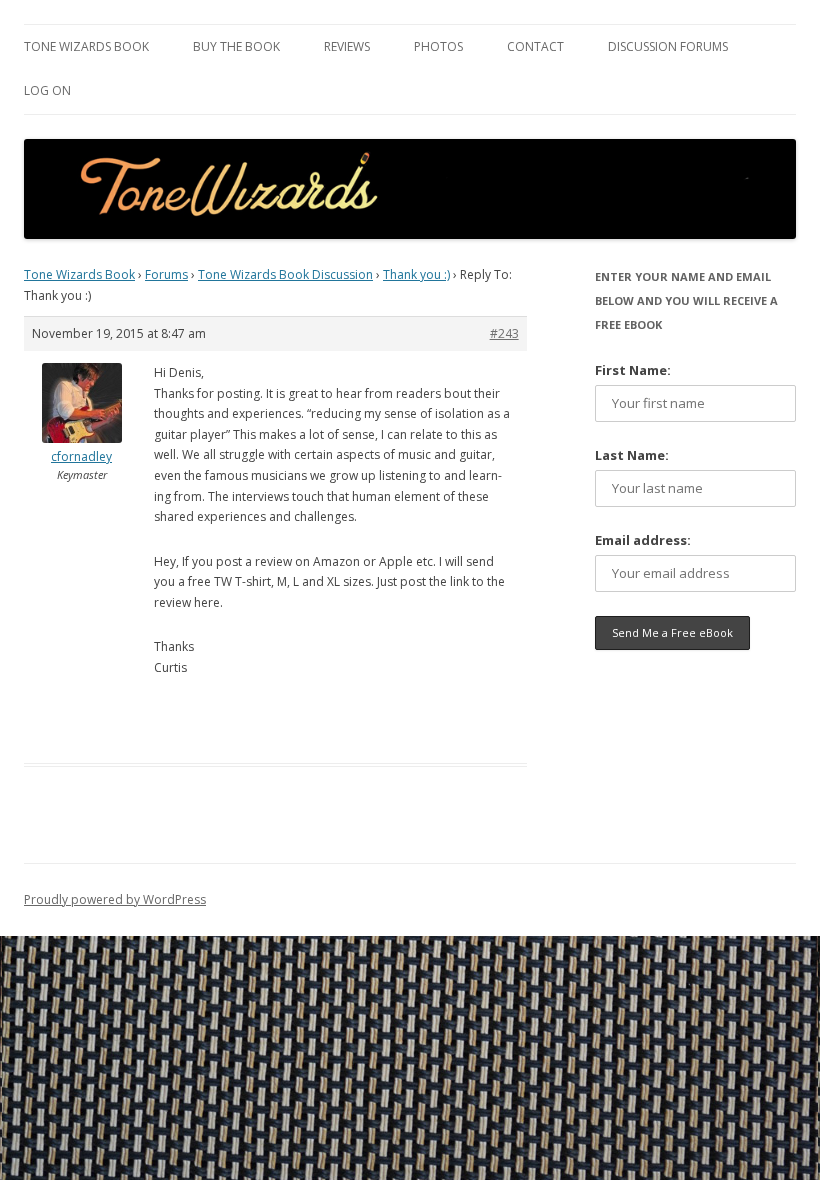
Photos (438, 46)
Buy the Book (236, 46)
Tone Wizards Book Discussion (285, 274)
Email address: (643, 540)
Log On (47, 90)
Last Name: (632, 455)
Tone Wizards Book (86, 46)
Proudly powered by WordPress (115, 899)
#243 (504, 333)
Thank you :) (416, 274)
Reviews (347, 46)
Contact (535, 46)
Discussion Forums (668, 46)
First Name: (633, 370)
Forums (166, 274)
